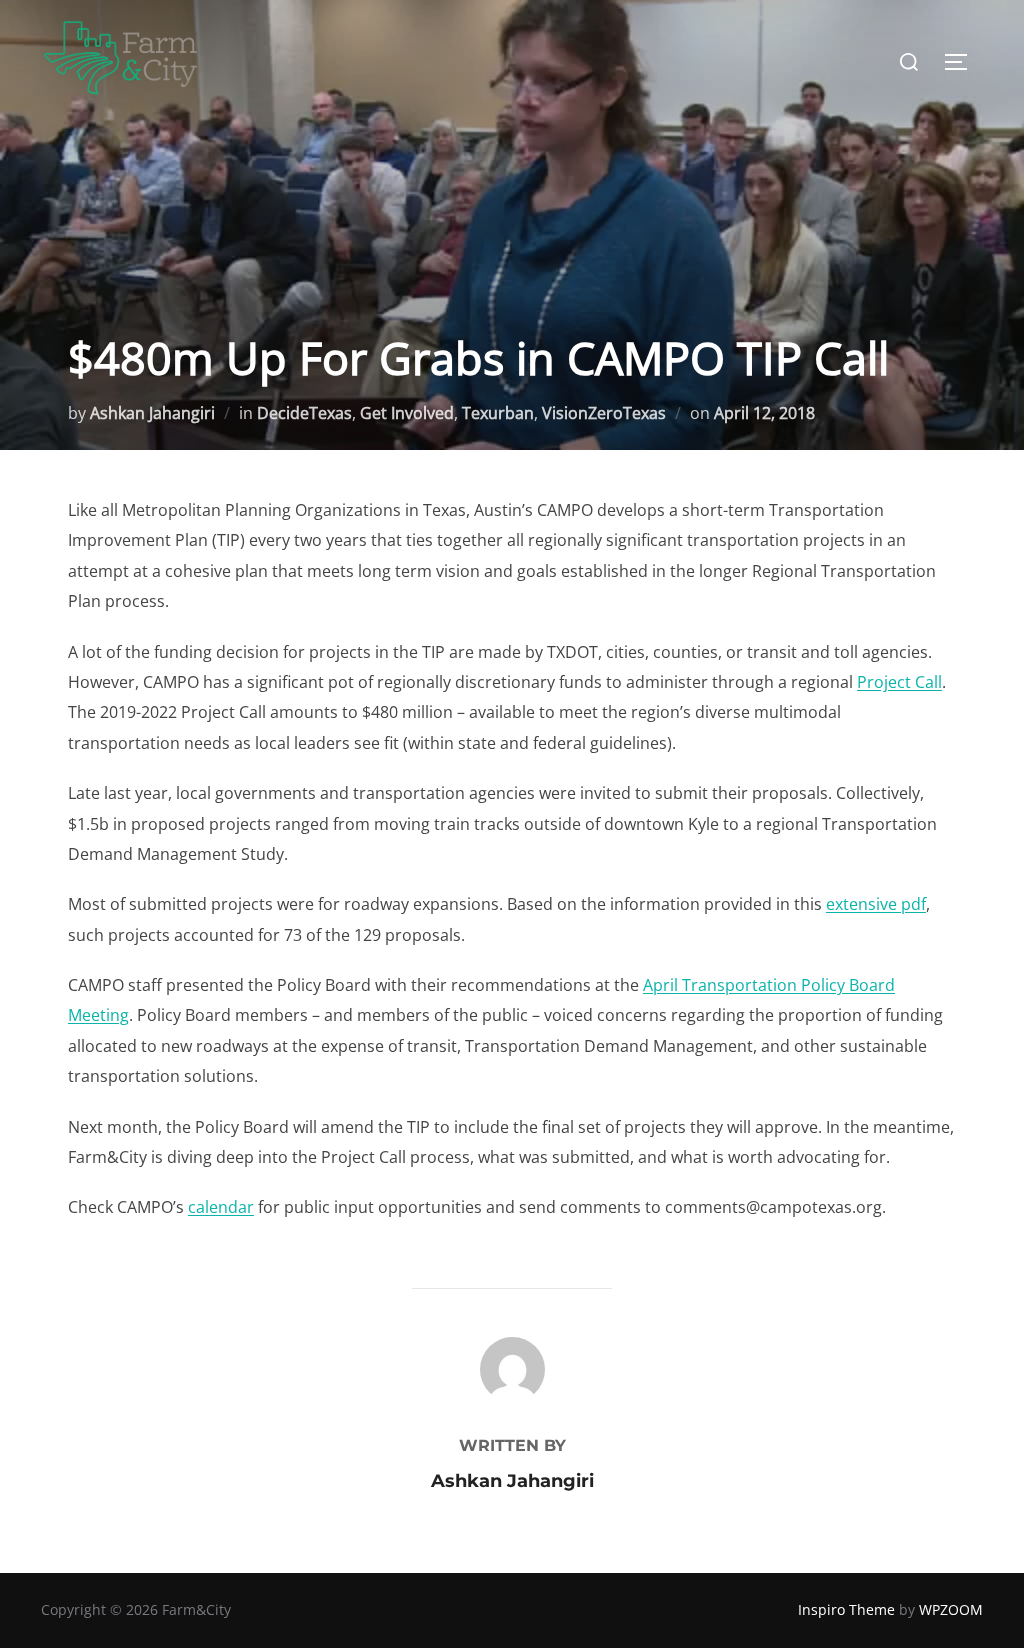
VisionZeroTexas (604, 413)
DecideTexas (304, 413)
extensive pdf (876, 904)
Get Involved (407, 413)
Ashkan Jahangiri (152, 413)
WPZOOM (951, 1609)
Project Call (899, 682)
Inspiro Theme (846, 1609)
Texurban (498, 413)
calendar (221, 1207)
